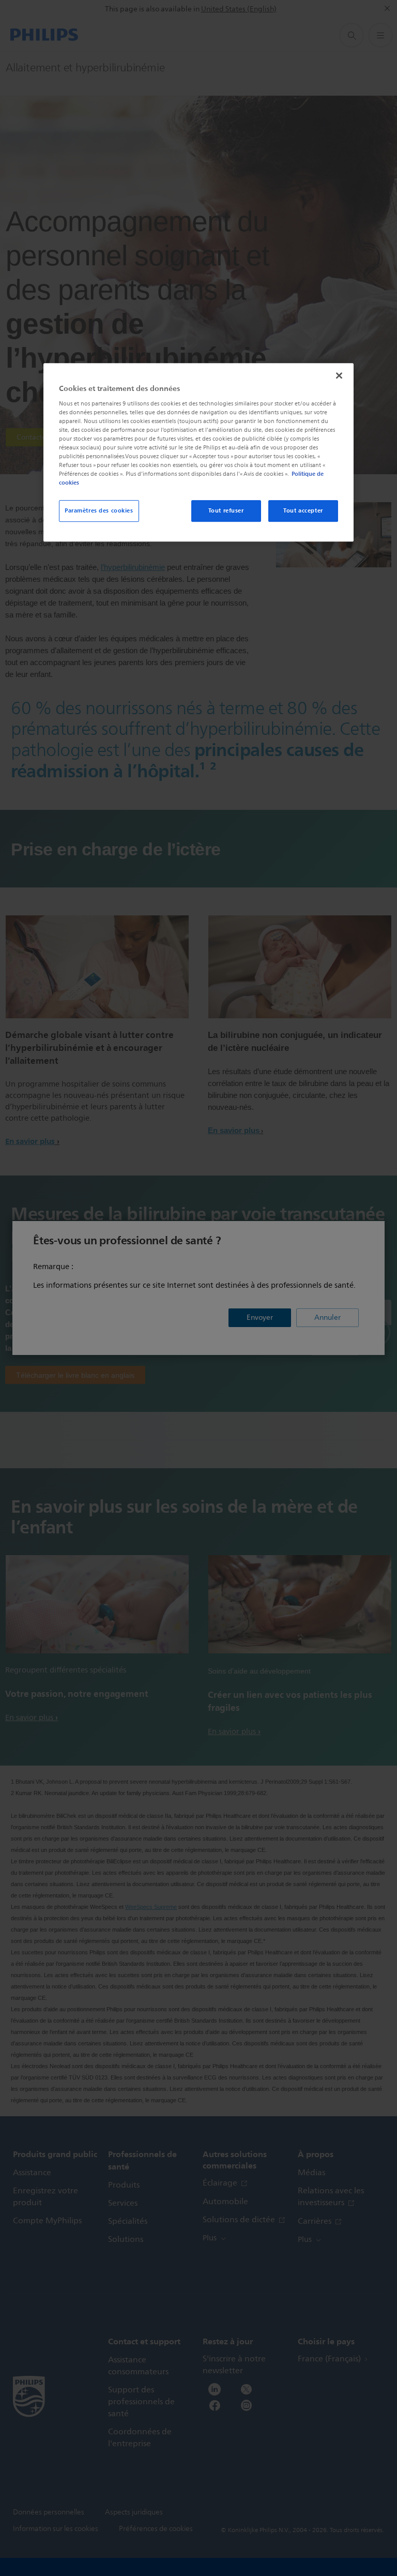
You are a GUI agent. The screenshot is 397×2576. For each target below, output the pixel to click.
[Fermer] (339, 375)
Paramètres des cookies (99, 510)
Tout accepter (303, 510)
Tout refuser (226, 510)
